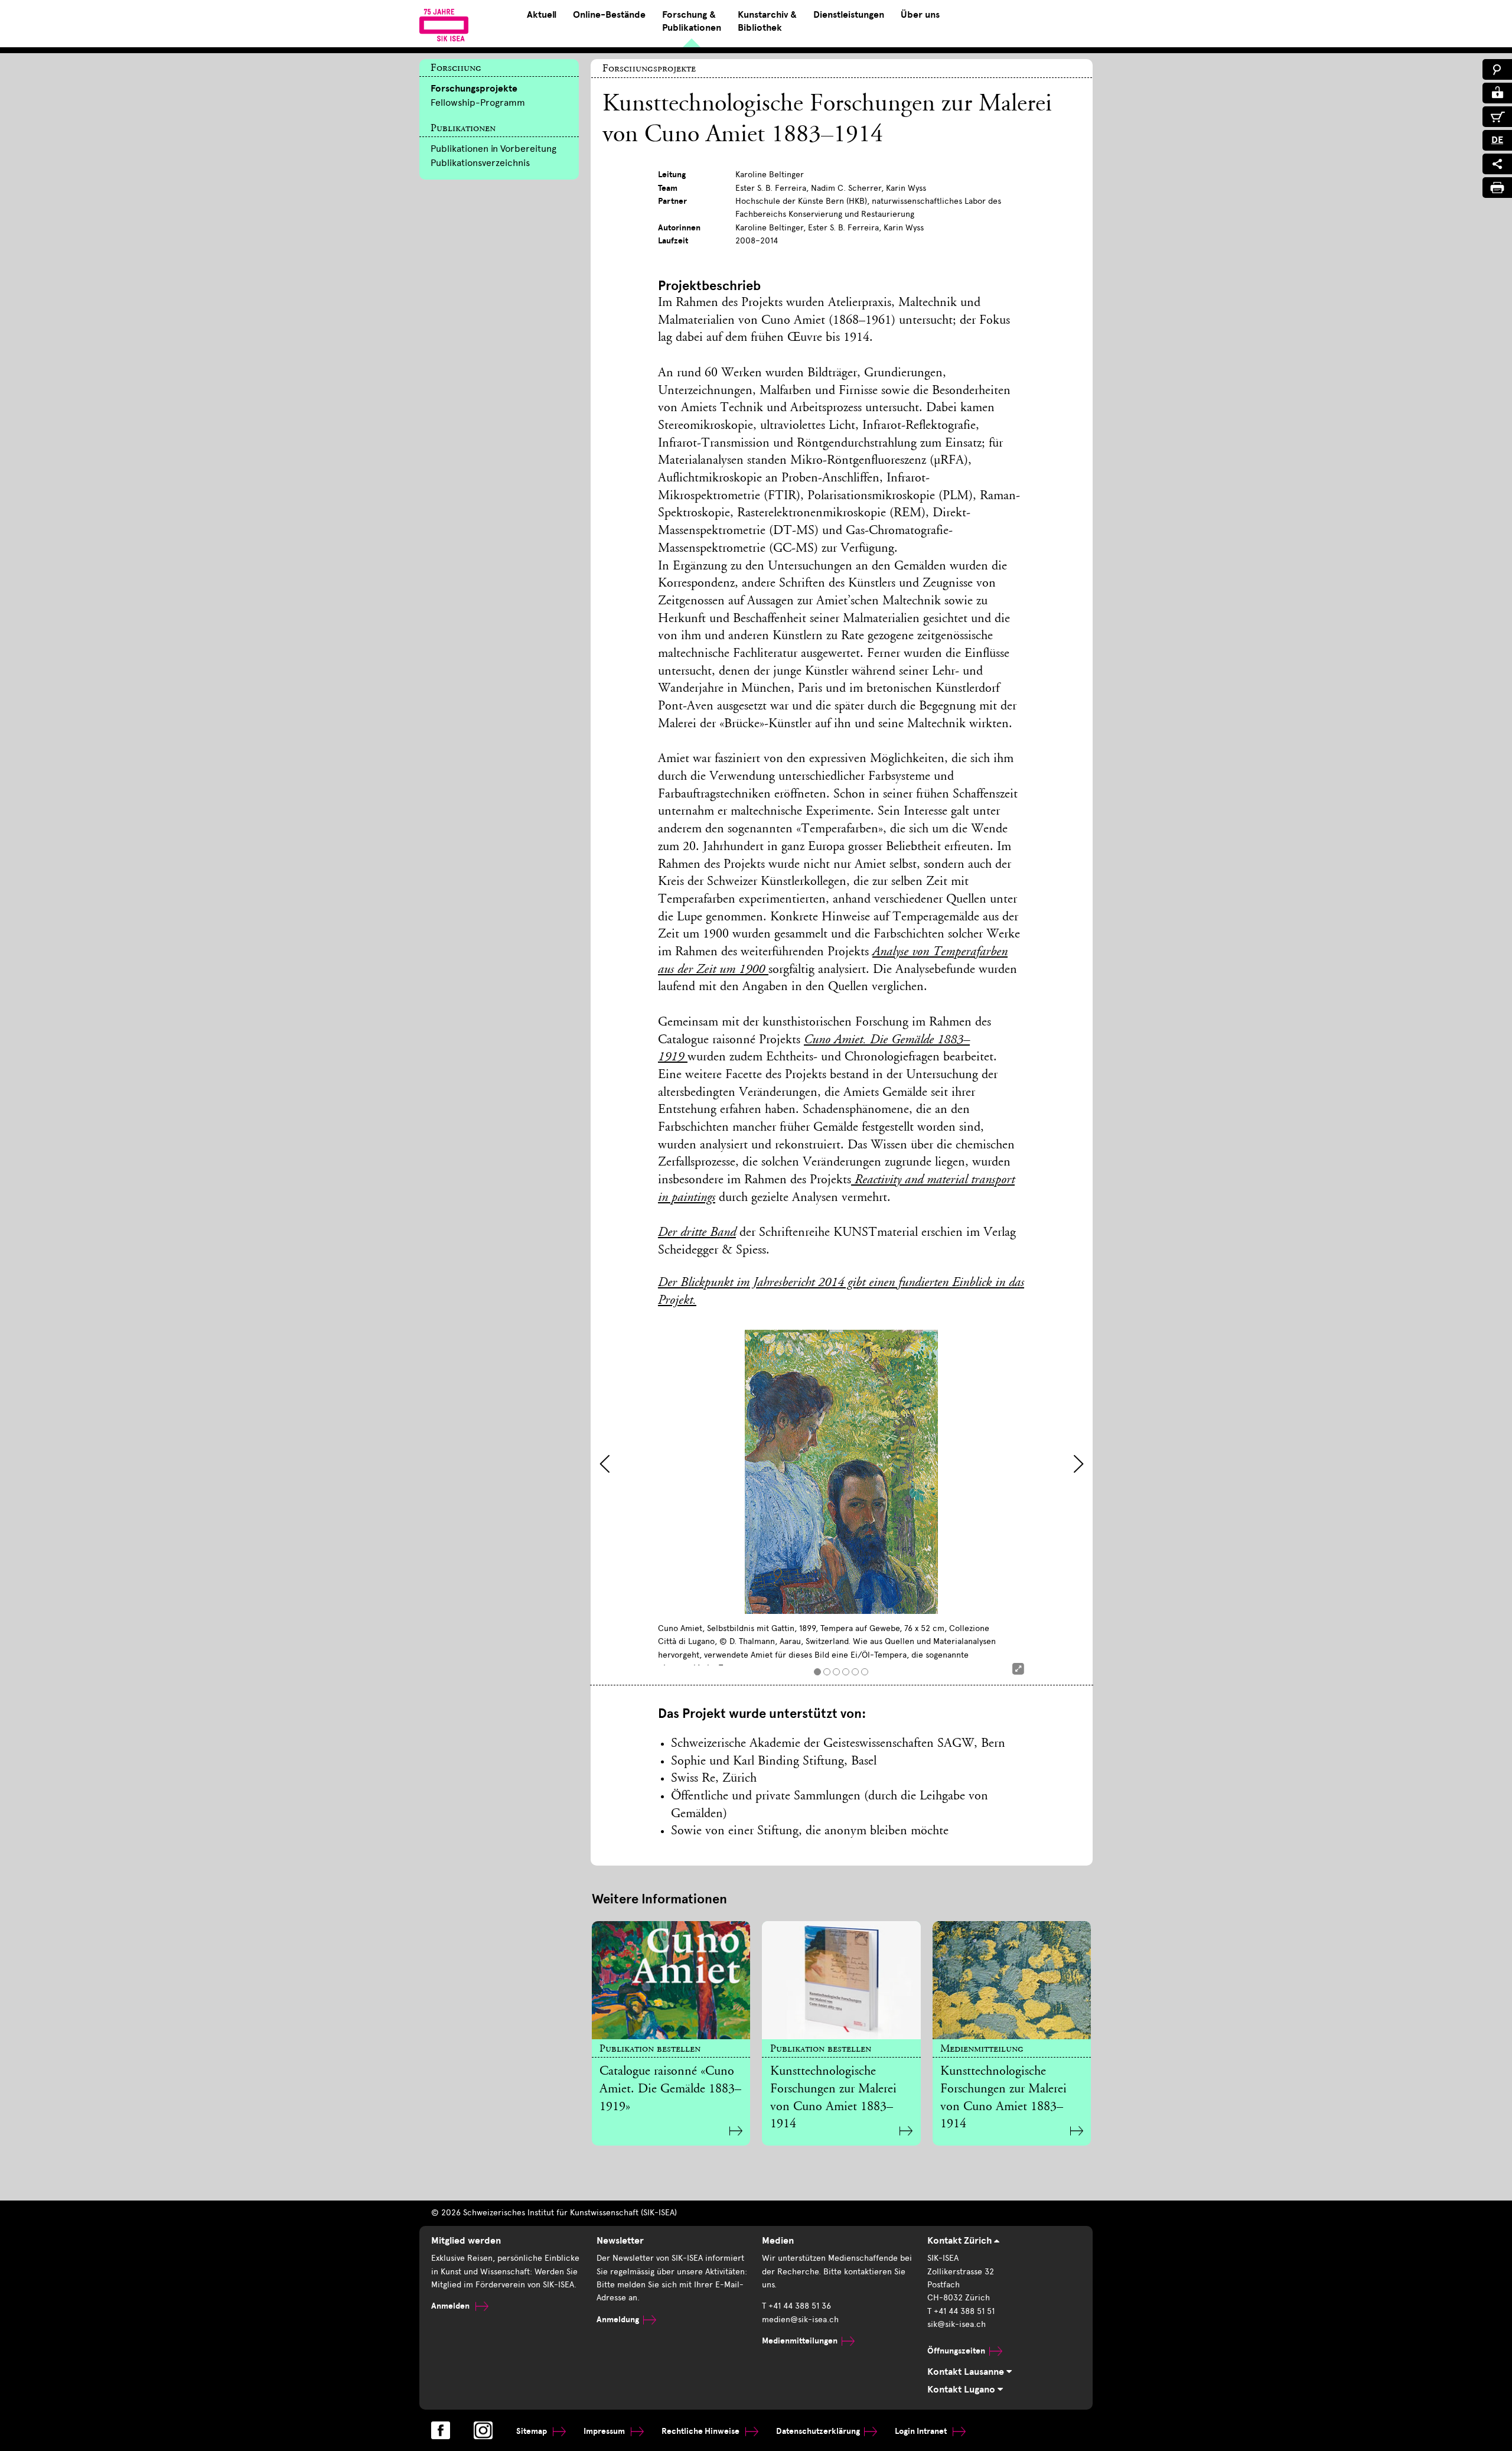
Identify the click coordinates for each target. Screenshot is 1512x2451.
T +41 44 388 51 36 (796, 2306)
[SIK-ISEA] (444, 25)
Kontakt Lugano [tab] (962, 2390)
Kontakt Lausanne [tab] (967, 2372)
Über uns (920, 15)
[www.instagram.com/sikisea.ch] (483, 2430)
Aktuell (542, 15)
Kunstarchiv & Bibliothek (767, 21)
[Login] (1497, 93)
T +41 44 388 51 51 (961, 2311)
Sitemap (532, 2431)
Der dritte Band (697, 1233)
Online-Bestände (609, 15)
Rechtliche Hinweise (701, 2431)
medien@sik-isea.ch (800, 2320)
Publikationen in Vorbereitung (493, 149)
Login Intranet (922, 2431)
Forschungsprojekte (474, 89)
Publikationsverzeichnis (480, 163)
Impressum (605, 2431)
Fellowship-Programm (478, 102)
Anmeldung (618, 2320)
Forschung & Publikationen (692, 21)
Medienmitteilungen (800, 2341)
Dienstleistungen (849, 15)
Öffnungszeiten (956, 2351)
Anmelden (451, 2306)
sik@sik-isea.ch (957, 2324)
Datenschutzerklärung (818, 2431)
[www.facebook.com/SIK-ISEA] (441, 2430)
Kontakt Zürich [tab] (961, 2241)
